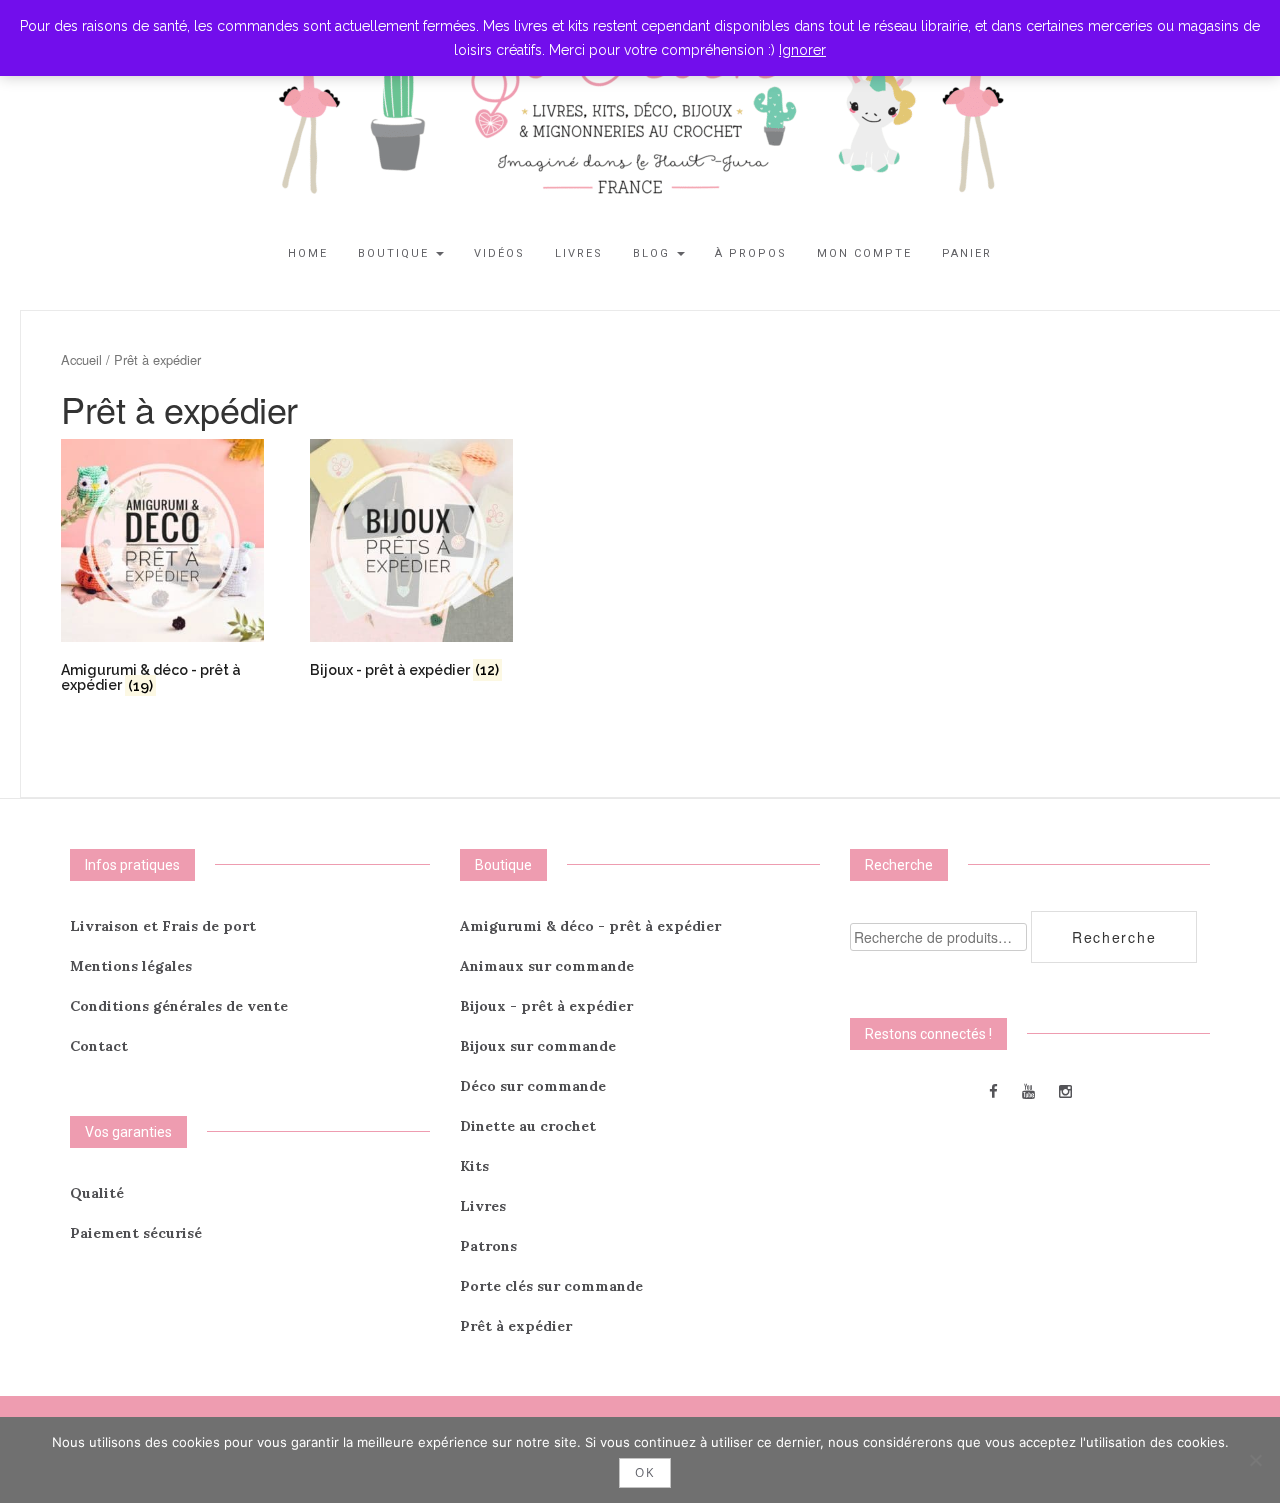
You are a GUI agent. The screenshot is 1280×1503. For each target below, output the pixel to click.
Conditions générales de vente (179, 1006)
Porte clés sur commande (551, 1286)
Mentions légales (131, 966)
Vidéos (499, 253)
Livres (579, 253)
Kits (474, 1166)
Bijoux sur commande (538, 1046)
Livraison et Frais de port (163, 926)
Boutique (396, 253)
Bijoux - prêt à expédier (546, 1006)
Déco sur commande (533, 1086)
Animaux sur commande (547, 966)
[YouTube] (1028, 1090)
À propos (751, 253)
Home (308, 253)
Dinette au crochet (528, 1126)
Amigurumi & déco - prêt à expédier (590, 926)
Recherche (1114, 937)
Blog (654, 253)
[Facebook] (993, 1090)
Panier (967, 253)
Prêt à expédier (516, 1326)
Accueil (81, 359)
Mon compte (864, 253)
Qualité (97, 1193)
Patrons (488, 1246)
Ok (644, 1472)
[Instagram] (1065, 1090)
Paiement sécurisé (136, 1233)
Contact (99, 1046)
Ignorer (802, 50)
